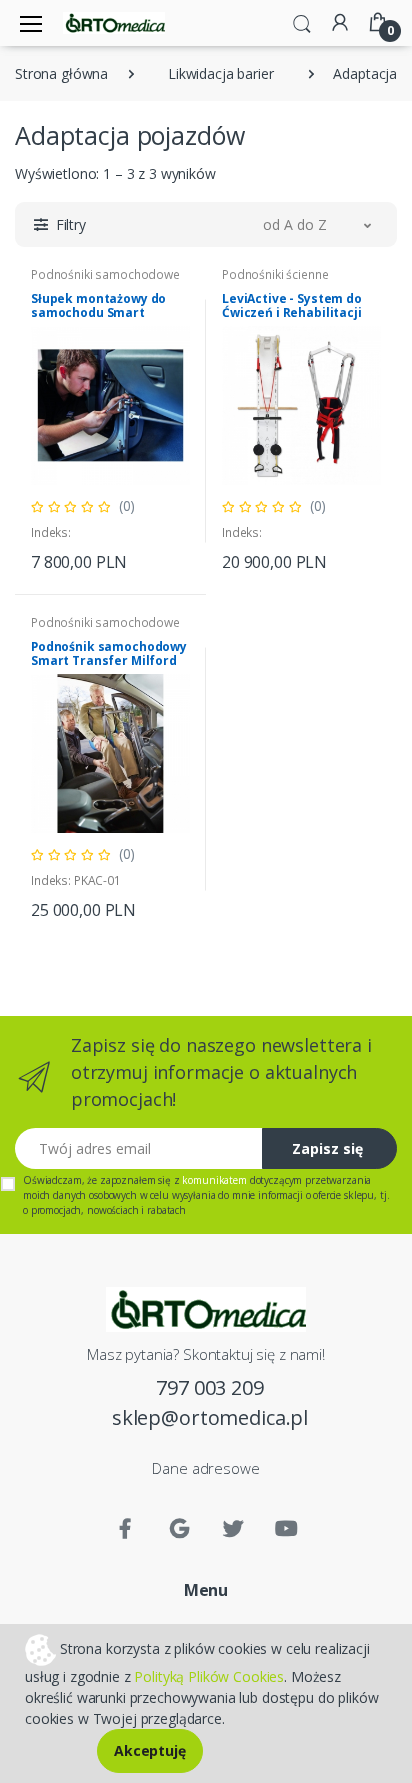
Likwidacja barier (221, 73)
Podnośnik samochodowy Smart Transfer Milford (109, 653)
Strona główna (61, 73)
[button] (302, 22)
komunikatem (214, 1180)
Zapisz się (327, 1148)
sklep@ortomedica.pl (210, 1417)
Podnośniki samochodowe (105, 274)
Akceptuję (150, 1750)
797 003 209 (209, 1387)
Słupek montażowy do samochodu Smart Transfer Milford (98, 312)
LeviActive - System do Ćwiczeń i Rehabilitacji (292, 305)
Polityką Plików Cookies (209, 1676)
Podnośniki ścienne (275, 274)
